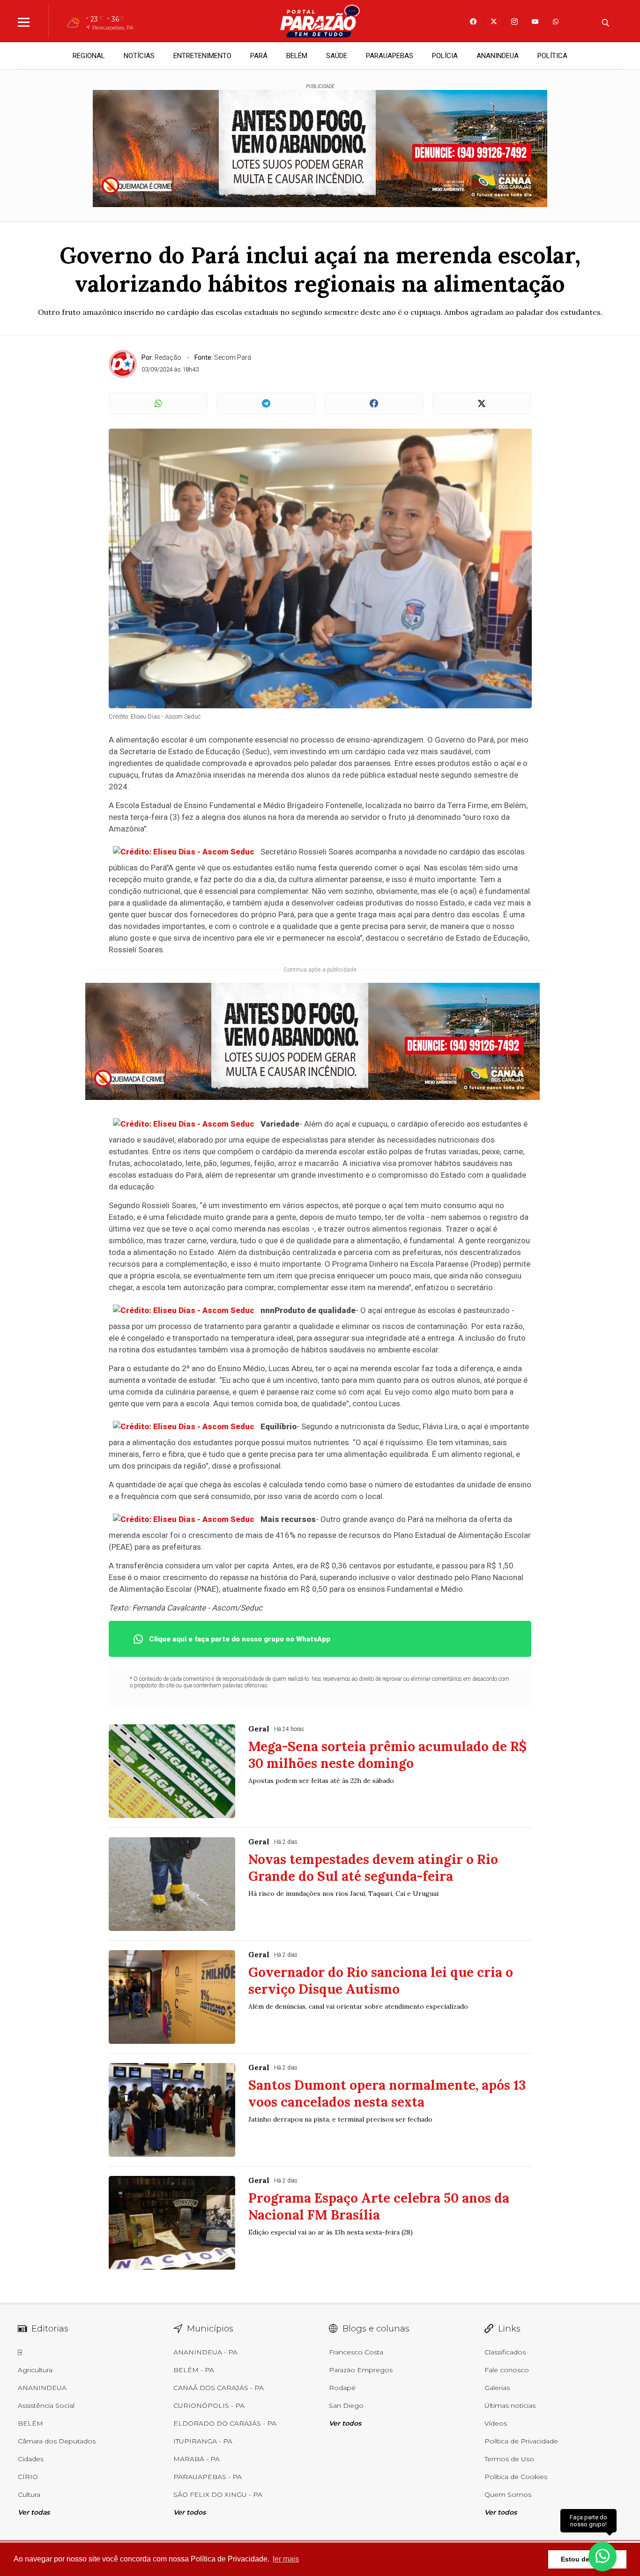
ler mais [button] (286, 2559)
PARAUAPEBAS (390, 56)
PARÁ (259, 56)
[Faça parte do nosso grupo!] (603, 2552)
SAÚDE (337, 56)
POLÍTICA (552, 56)
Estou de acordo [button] (587, 2559)
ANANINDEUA (498, 56)
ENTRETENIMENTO (202, 56)
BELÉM (297, 56)
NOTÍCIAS (139, 56)
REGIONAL (89, 56)
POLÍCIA (445, 56)
